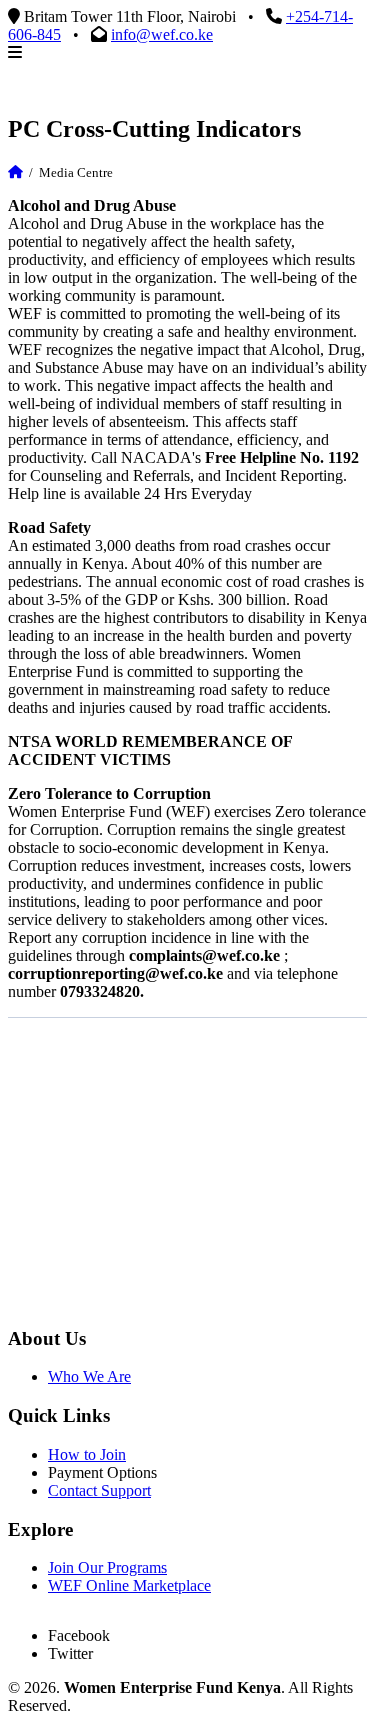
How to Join (87, 1454)
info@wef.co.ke (162, 34)
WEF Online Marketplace (129, 1585)
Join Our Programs (107, 1567)
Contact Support (99, 1490)
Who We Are (89, 1376)
